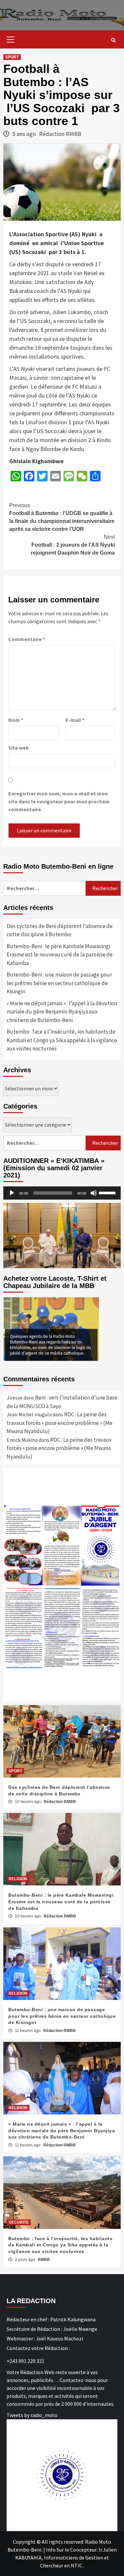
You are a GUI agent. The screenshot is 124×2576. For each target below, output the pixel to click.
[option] (51, 1329)
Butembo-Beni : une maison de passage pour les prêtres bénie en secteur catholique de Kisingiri (59, 983)
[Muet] (94, 1193)
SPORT (12, 57)
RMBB (44, 2260)
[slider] (108, 1192)
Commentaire (27, 639)
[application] (62, 1193)
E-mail (75, 720)
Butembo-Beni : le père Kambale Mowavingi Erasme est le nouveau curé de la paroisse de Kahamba (60, 955)
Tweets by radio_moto (32, 2415)
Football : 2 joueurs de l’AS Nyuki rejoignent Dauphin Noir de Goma (73, 545)
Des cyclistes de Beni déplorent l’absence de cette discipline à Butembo (60, 930)
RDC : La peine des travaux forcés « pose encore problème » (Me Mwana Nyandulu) (60, 1423)
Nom (16, 720)
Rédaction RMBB (60, 134)
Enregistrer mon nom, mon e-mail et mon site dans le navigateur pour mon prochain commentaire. (59, 801)
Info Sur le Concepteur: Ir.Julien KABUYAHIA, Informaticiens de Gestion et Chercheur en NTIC (66, 2558)
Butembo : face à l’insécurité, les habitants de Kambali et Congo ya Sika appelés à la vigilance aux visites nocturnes (62, 1040)
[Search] (113, 40)
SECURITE (19, 2222)
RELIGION (18, 1879)
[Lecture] (12, 1193)
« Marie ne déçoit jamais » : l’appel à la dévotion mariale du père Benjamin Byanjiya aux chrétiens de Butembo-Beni (62, 1012)
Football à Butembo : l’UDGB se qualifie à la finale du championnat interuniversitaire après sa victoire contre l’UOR (62, 517)
